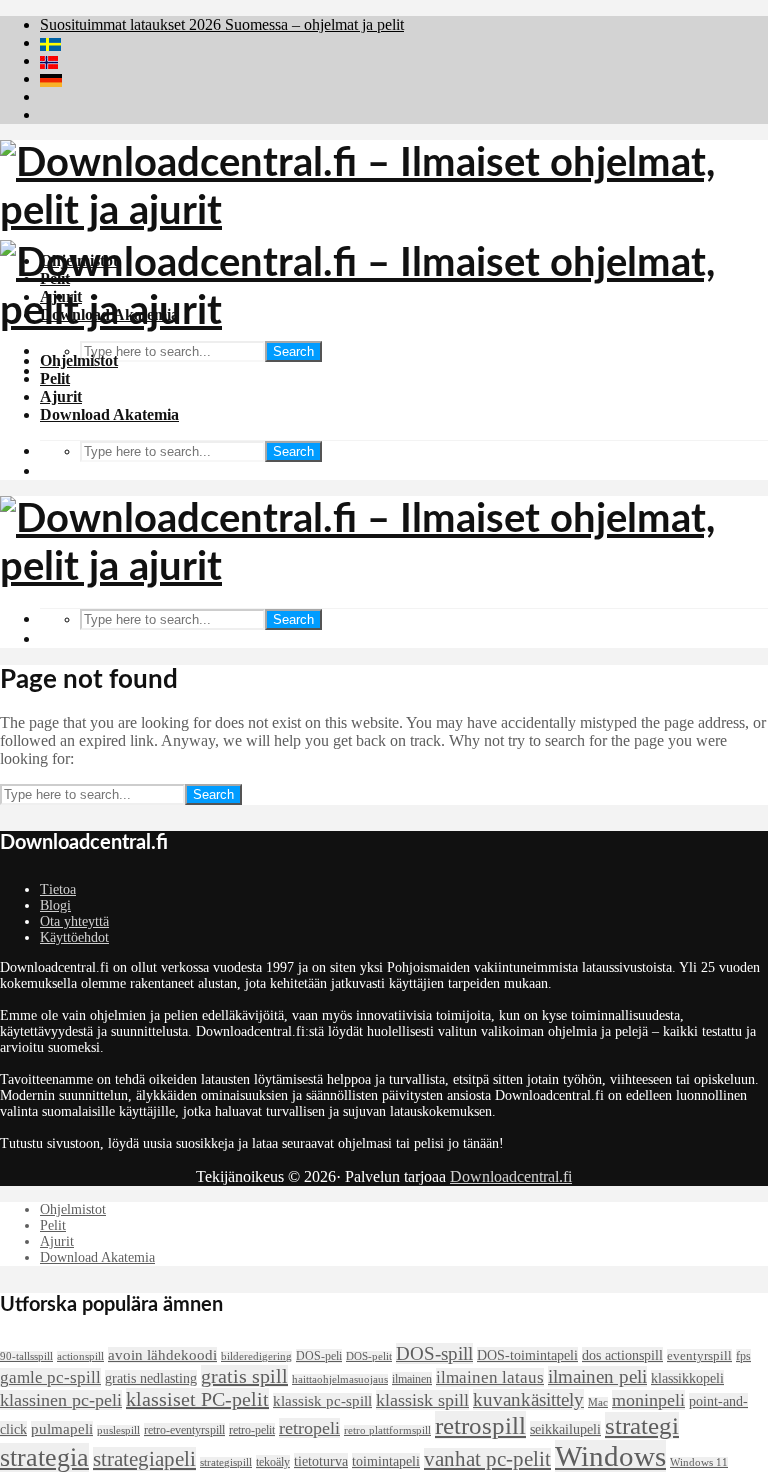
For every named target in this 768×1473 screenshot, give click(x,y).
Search (293, 351)
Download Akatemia (109, 414)
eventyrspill (699, 1356)
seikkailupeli (565, 1429)
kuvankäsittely (528, 1399)
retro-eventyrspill (184, 1430)
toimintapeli (386, 1461)
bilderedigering (256, 1356)
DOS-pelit (369, 1356)
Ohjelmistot (79, 360)
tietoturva (321, 1461)
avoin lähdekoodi (162, 1355)
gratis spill (244, 1376)
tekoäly (273, 1462)
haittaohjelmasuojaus (340, 1379)
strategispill (226, 1462)
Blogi (55, 905)
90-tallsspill (26, 1356)
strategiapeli (144, 1459)
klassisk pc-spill (322, 1401)
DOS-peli (319, 1356)
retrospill (480, 1425)
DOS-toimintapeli (527, 1355)
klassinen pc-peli (61, 1400)
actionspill (80, 1356)
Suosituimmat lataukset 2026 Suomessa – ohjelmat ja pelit (222, 24)
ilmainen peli (597, 1376)
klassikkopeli (687, 1378)
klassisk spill (422, 1400)
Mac (598, 1402)
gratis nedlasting (151, 1378)
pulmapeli (62, 1429)
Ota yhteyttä (74, 921)
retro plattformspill (387, 1430)
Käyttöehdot (74, 937)
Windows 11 (699, 1462)
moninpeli (648, 1400)
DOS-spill (434, 1353)
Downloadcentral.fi (511, 1176)
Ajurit (61, 396)
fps (743, 1356)
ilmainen (412, 1379)
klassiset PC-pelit (197, 1399)
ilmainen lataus (490, 1377)
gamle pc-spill (50, 1377)
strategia (44, 1457)
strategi (642, 1425)
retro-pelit (252, 1430)
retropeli (309, 1428)
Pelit (55, 378)
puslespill (118, 1430)
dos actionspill (622, 1355)
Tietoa (58, 889)
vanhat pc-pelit (487, 1459)
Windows (610, 1456)
